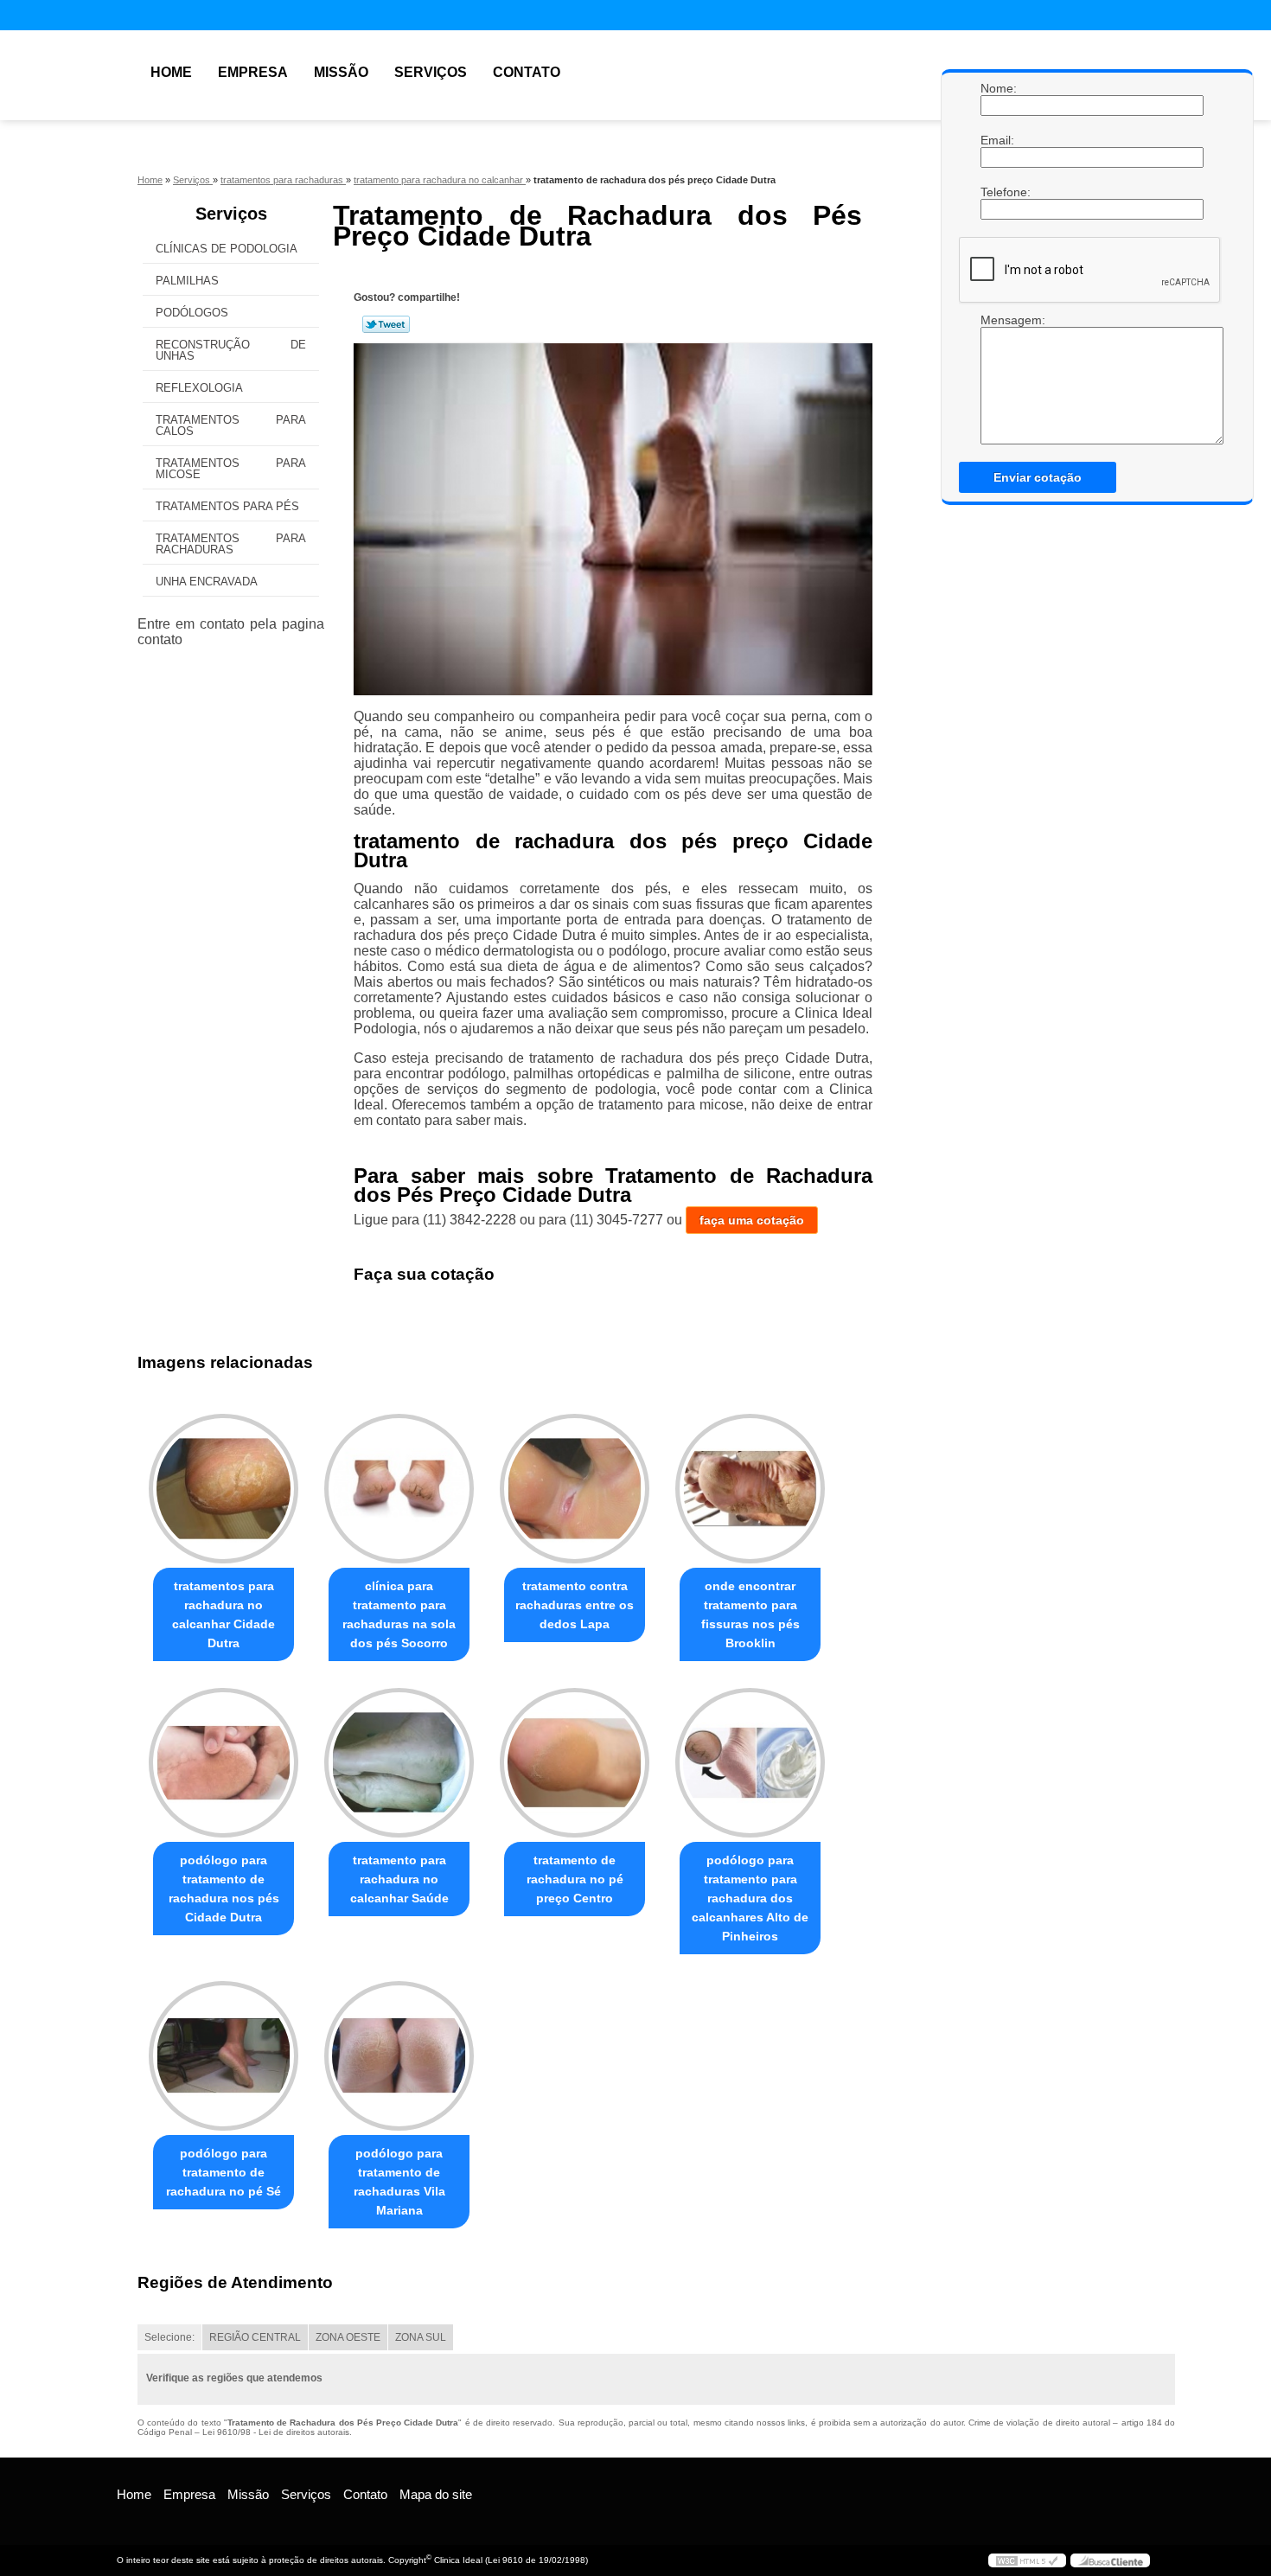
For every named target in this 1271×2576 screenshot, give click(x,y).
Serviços (431, 72)
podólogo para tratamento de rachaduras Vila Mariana (399, 2182)
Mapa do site (436, 2494)
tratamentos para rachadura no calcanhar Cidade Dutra (224, 1614)
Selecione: (169, 2337)
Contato (527, 72)
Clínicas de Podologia (227, 249)
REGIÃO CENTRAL (255, 2337)
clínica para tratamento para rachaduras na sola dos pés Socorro (399, 1614)
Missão (341, 72)
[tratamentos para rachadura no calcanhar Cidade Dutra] (224, 1489)
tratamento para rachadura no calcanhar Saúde (399, 1879)
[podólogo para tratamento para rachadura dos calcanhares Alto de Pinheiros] (750, 1763)
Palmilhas (187, 281)
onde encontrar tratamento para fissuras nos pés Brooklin (750, 1614)
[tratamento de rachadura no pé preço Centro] (575, 1763)
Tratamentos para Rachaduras (231, 544)
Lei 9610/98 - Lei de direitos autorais (276, 2432)
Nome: (998, 88)
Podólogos (192, 313)
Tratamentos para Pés (227, 506)
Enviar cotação (1038, 477)
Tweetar (386, 324)
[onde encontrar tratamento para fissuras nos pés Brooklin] (750, 1489)
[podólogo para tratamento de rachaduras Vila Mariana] (399, 2056)
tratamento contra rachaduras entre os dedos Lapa (575, 1605)
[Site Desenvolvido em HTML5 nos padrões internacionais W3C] (1027, 2560)
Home (171, 72)
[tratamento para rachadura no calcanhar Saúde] (399, 1763)
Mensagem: (998, 320)
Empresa (253, 72)
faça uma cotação (752, 1220)
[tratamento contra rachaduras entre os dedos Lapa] (575, 1489)
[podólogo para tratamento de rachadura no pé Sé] (224, 2056)
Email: (998, 140)
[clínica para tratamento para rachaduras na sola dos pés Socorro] (399, 1489)
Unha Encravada (207, 582)
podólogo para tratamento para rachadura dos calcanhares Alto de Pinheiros (750, 1898)
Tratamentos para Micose (231, 469)
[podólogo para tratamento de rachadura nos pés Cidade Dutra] (224, 1763)
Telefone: (998, 192)
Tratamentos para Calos (231, 425)
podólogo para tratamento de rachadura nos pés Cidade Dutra (224, 1889)
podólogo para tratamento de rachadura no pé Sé (224, 2172)
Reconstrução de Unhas (231, 350)
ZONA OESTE (348, 2337)
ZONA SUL (421, 2337)
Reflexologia (199, 388)
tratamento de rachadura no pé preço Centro (575, 1879)
